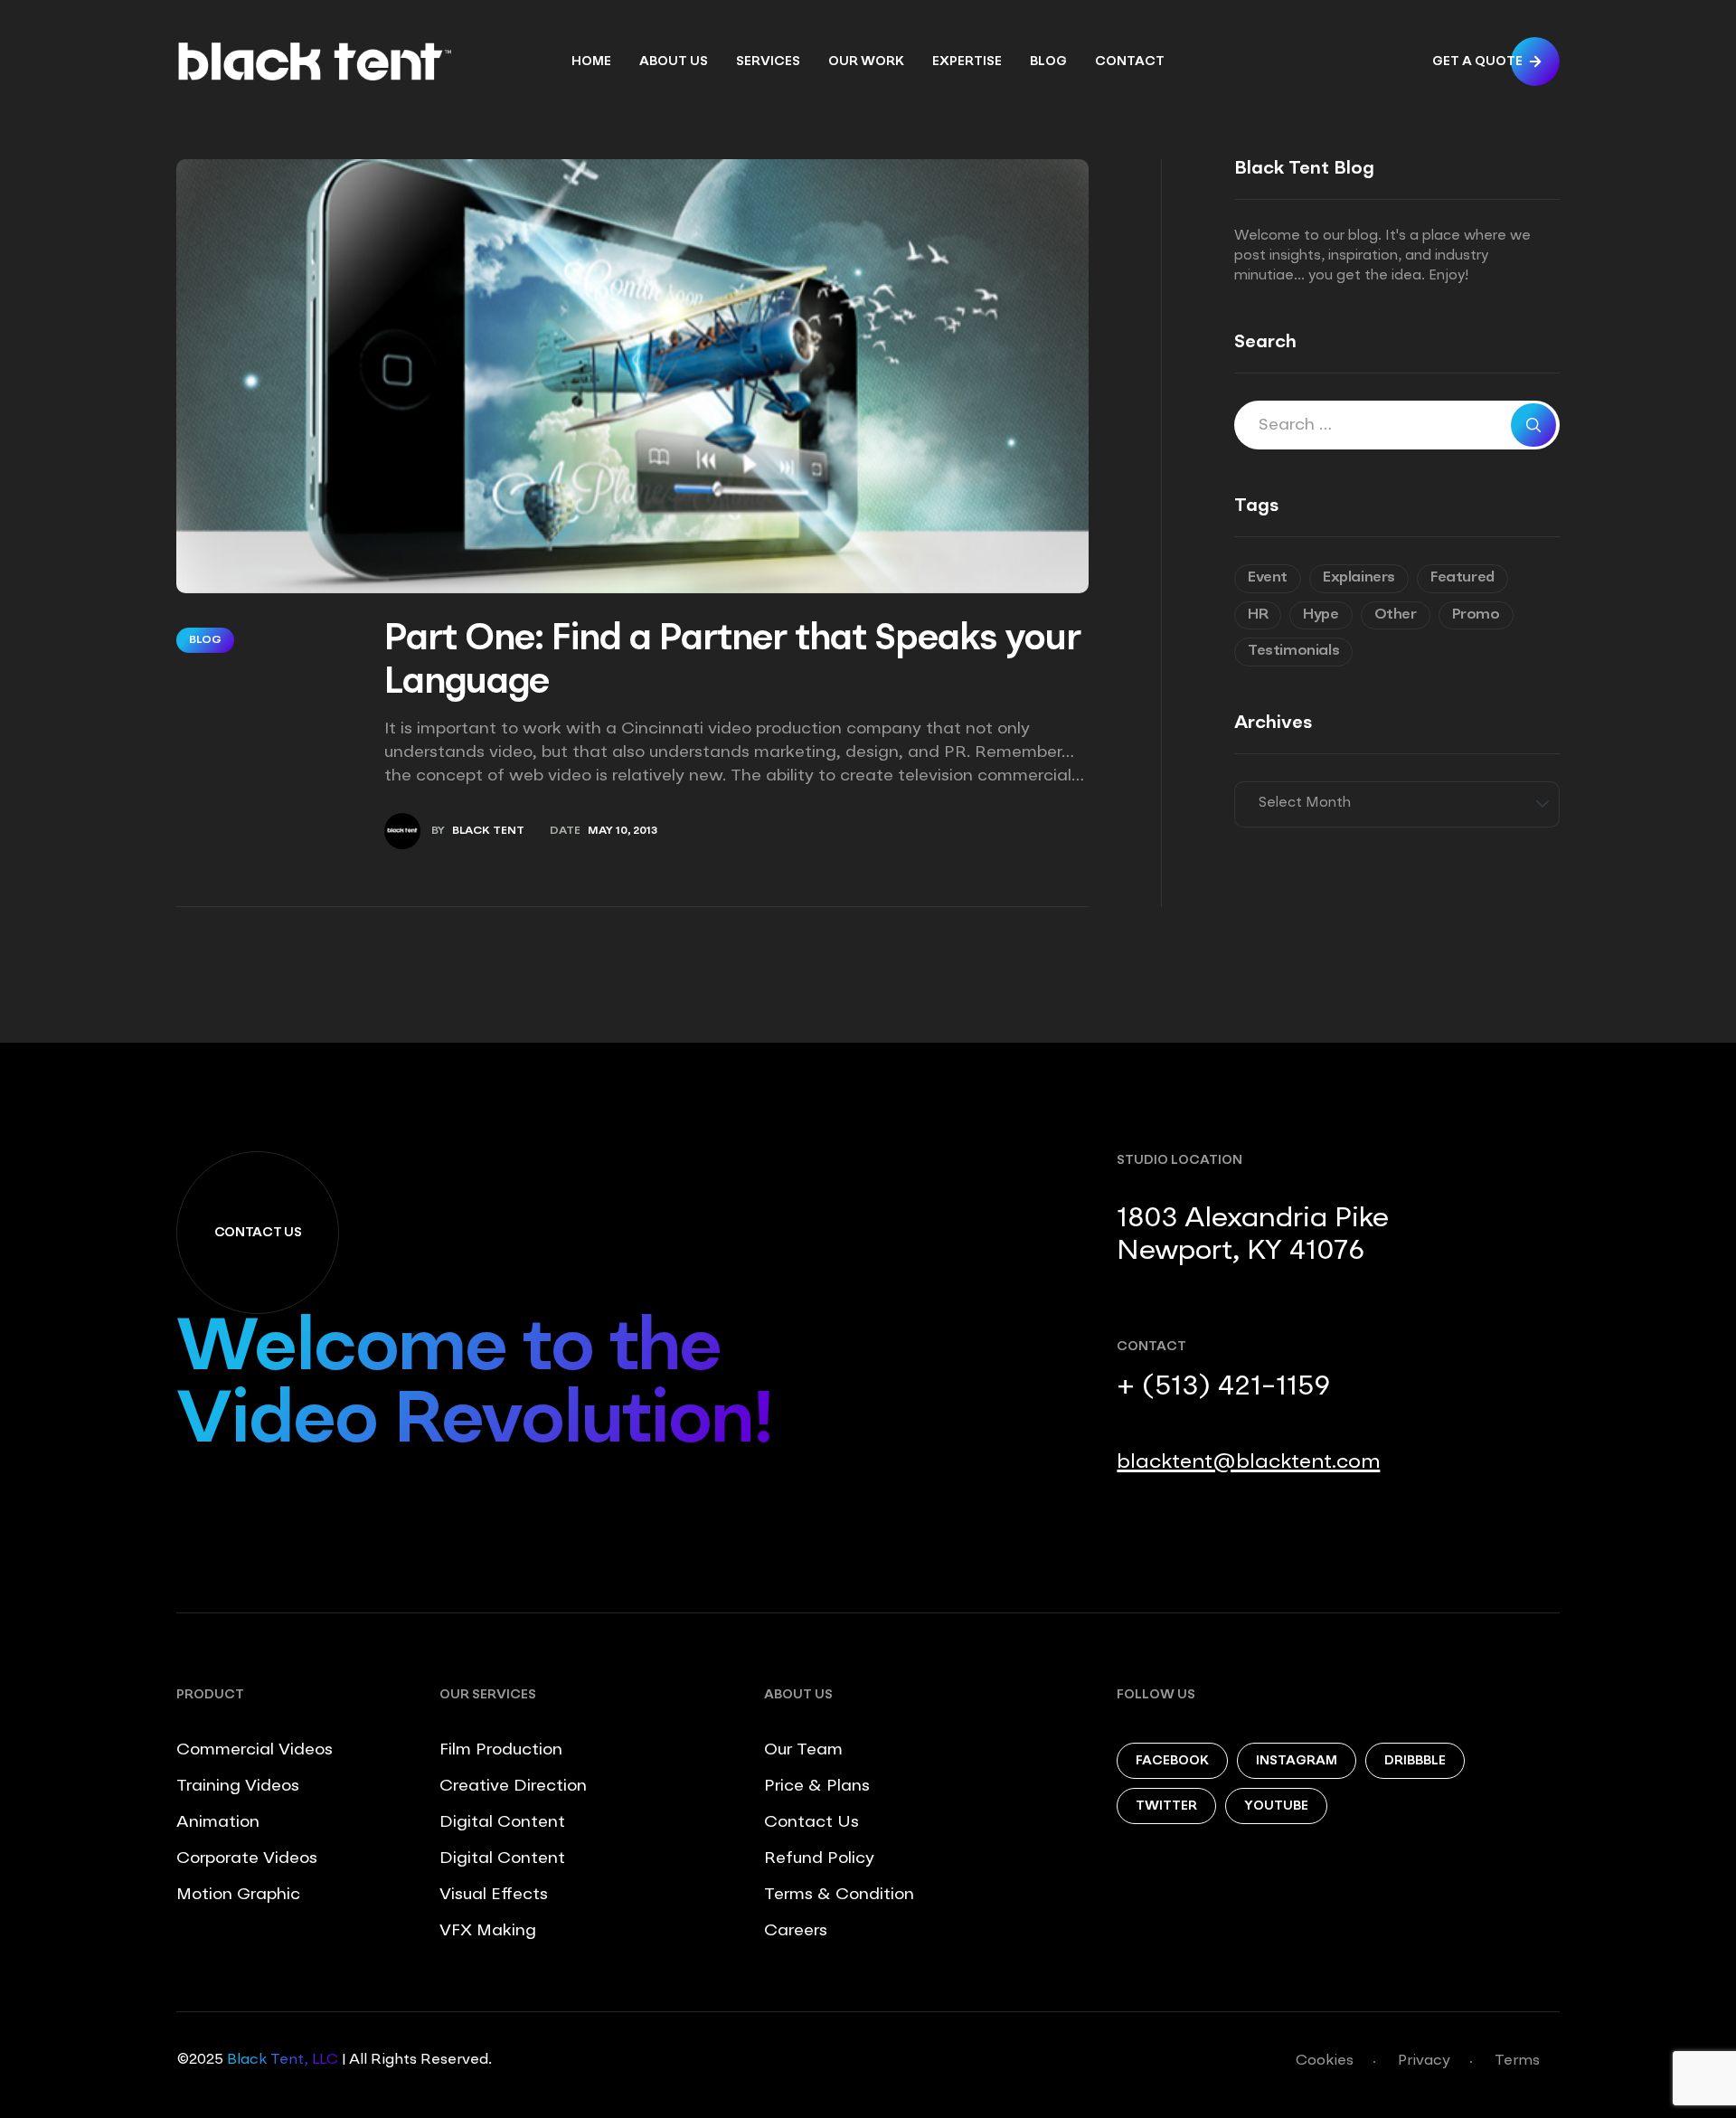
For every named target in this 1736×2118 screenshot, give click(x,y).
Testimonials (1293, 651)
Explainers (1359, 578)
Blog (205, 640)
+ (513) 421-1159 (1223, 1387)
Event (1268, 578)
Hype (1321, 615)
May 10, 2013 (623, 831)
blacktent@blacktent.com (1248, 1462)
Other (1396, 615)
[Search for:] (1397, 426)
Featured (1462, 578)
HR (1258, 615)
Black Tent (488, 831)
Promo (1476, 615)
